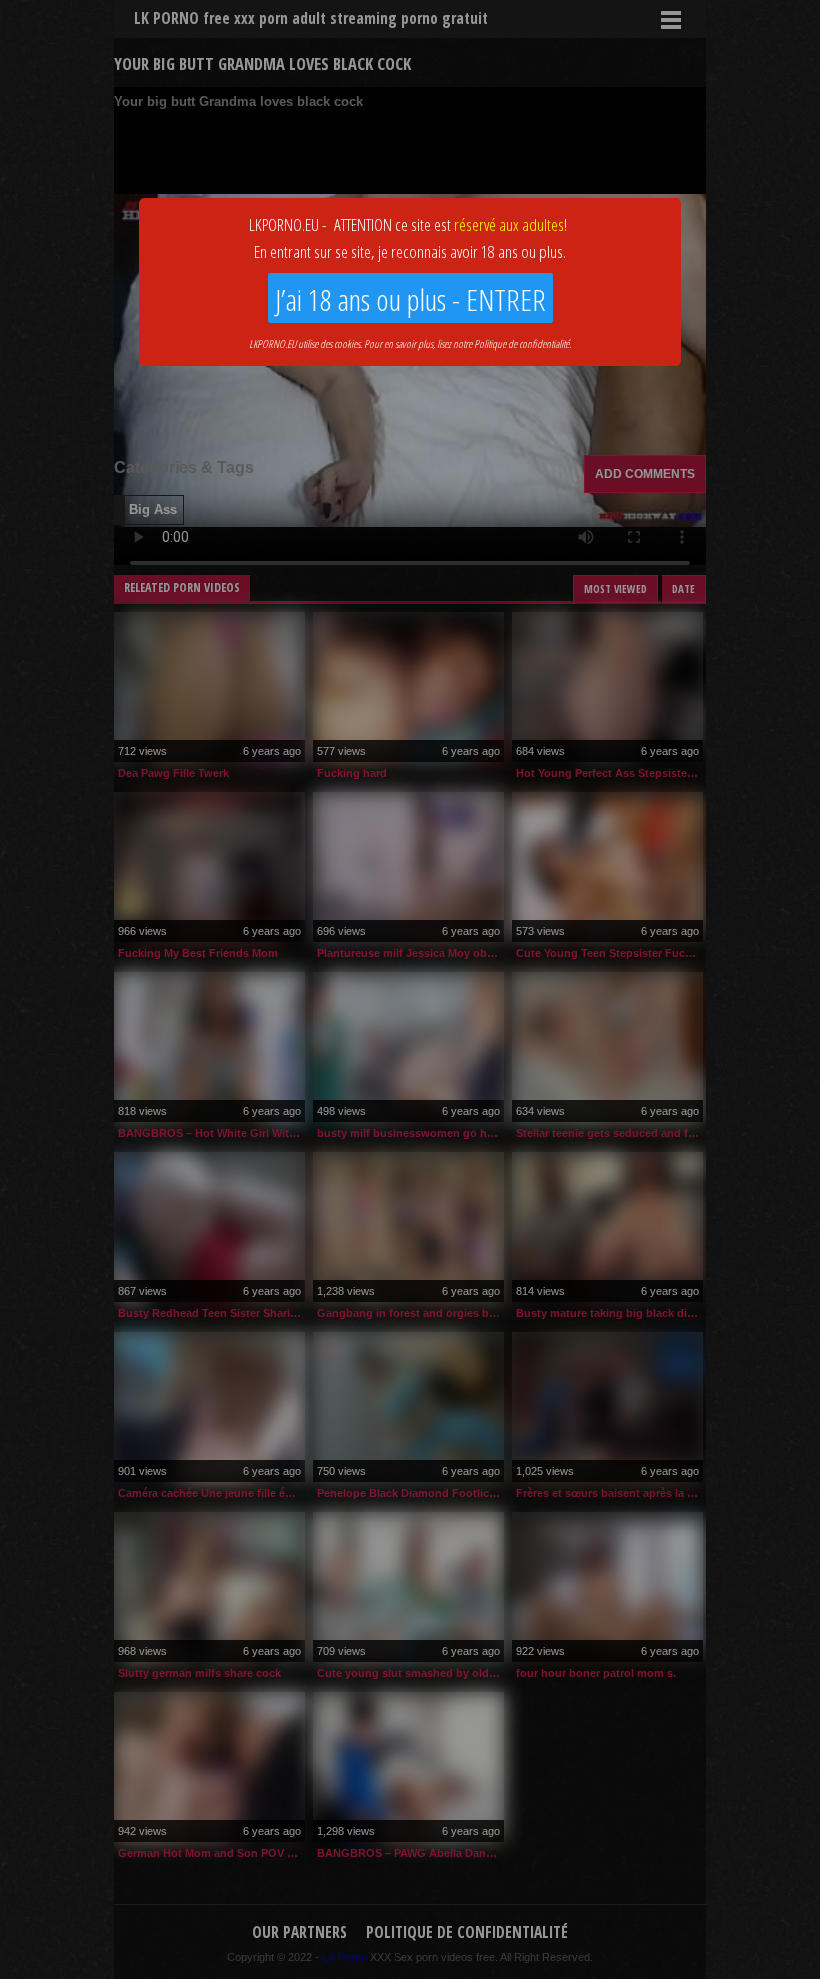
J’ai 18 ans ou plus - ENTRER (410, 299)
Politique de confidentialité (521, 343)
